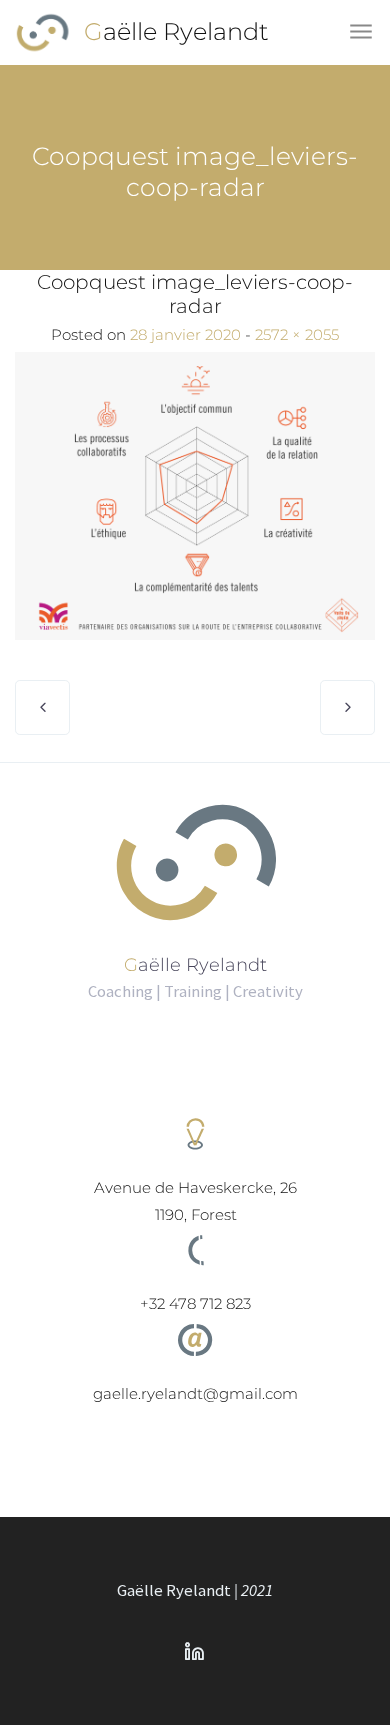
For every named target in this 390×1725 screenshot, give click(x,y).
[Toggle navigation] (362, 32)
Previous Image (42, 707)
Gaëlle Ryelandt (176, 31)
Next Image (347, 707)
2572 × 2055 (297, 334)
